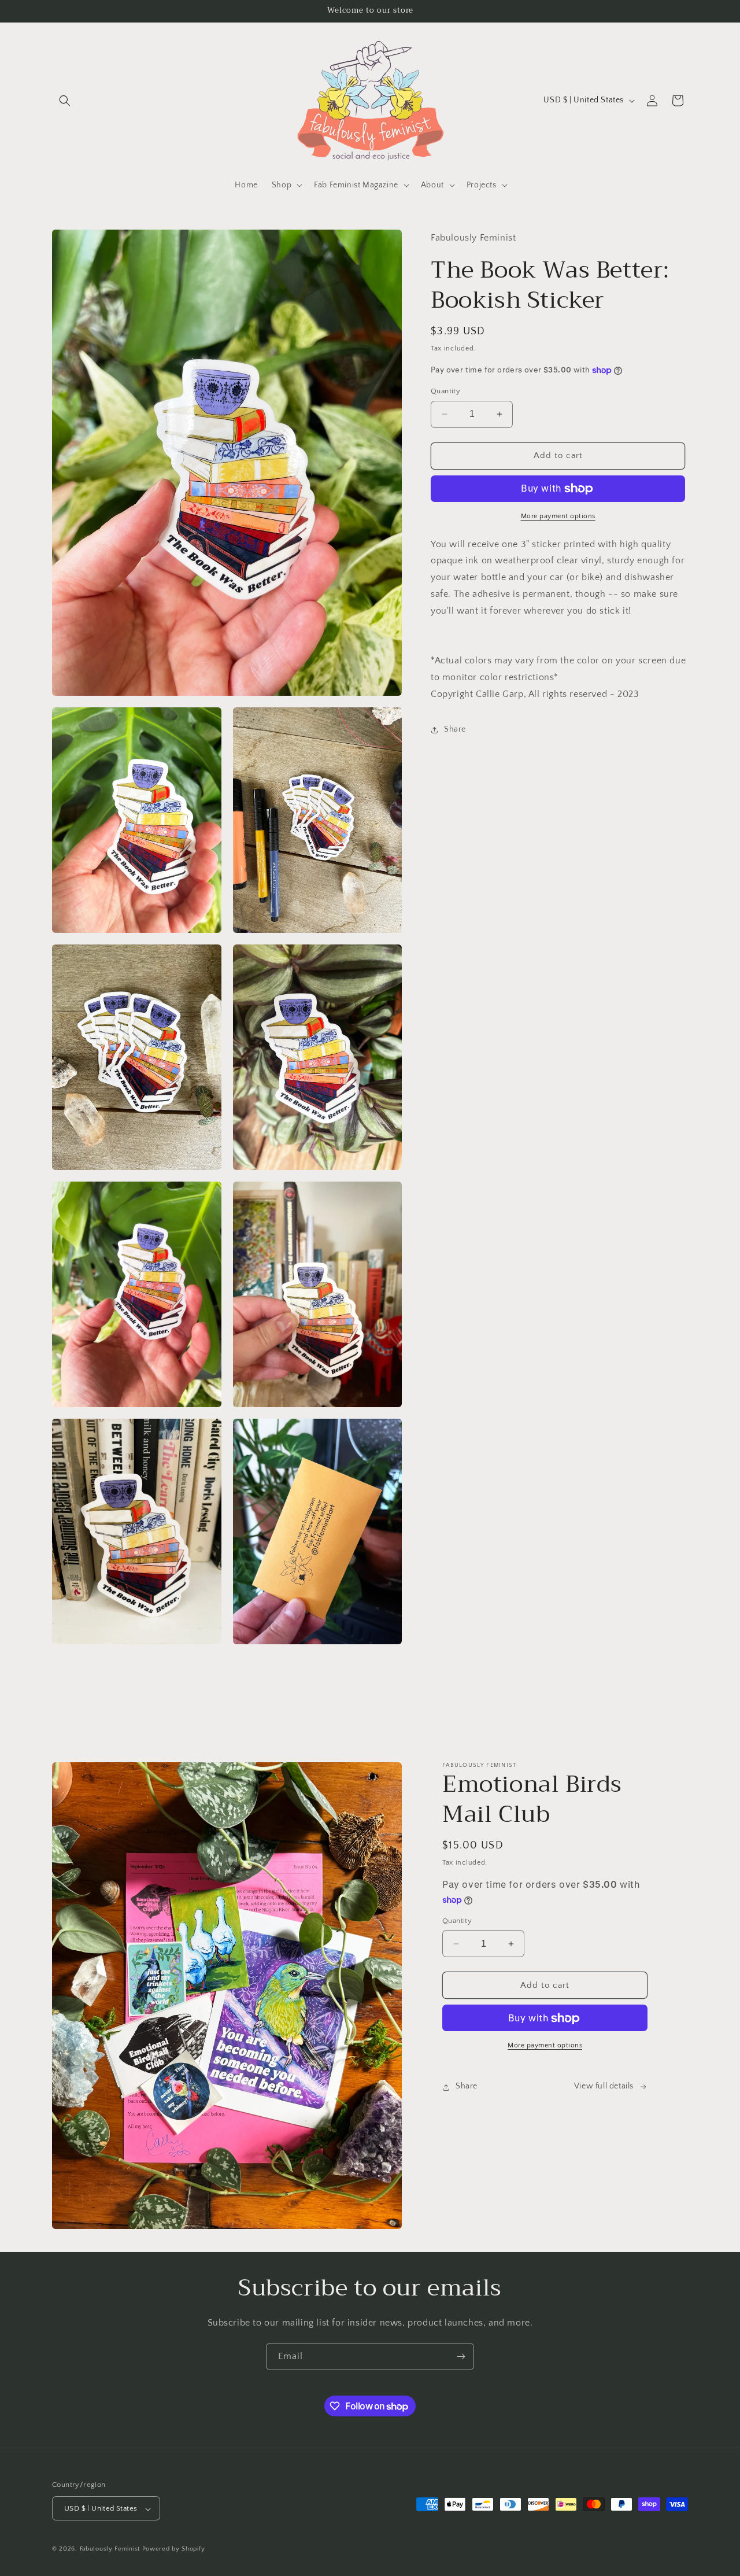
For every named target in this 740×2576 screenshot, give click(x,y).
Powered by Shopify (174, 2549)
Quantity (445, 391)
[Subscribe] (461, 2357)
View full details (604, 2087)
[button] (65, 101)
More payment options (558, 516)
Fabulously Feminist (110, 2549)
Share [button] (455, 729)
